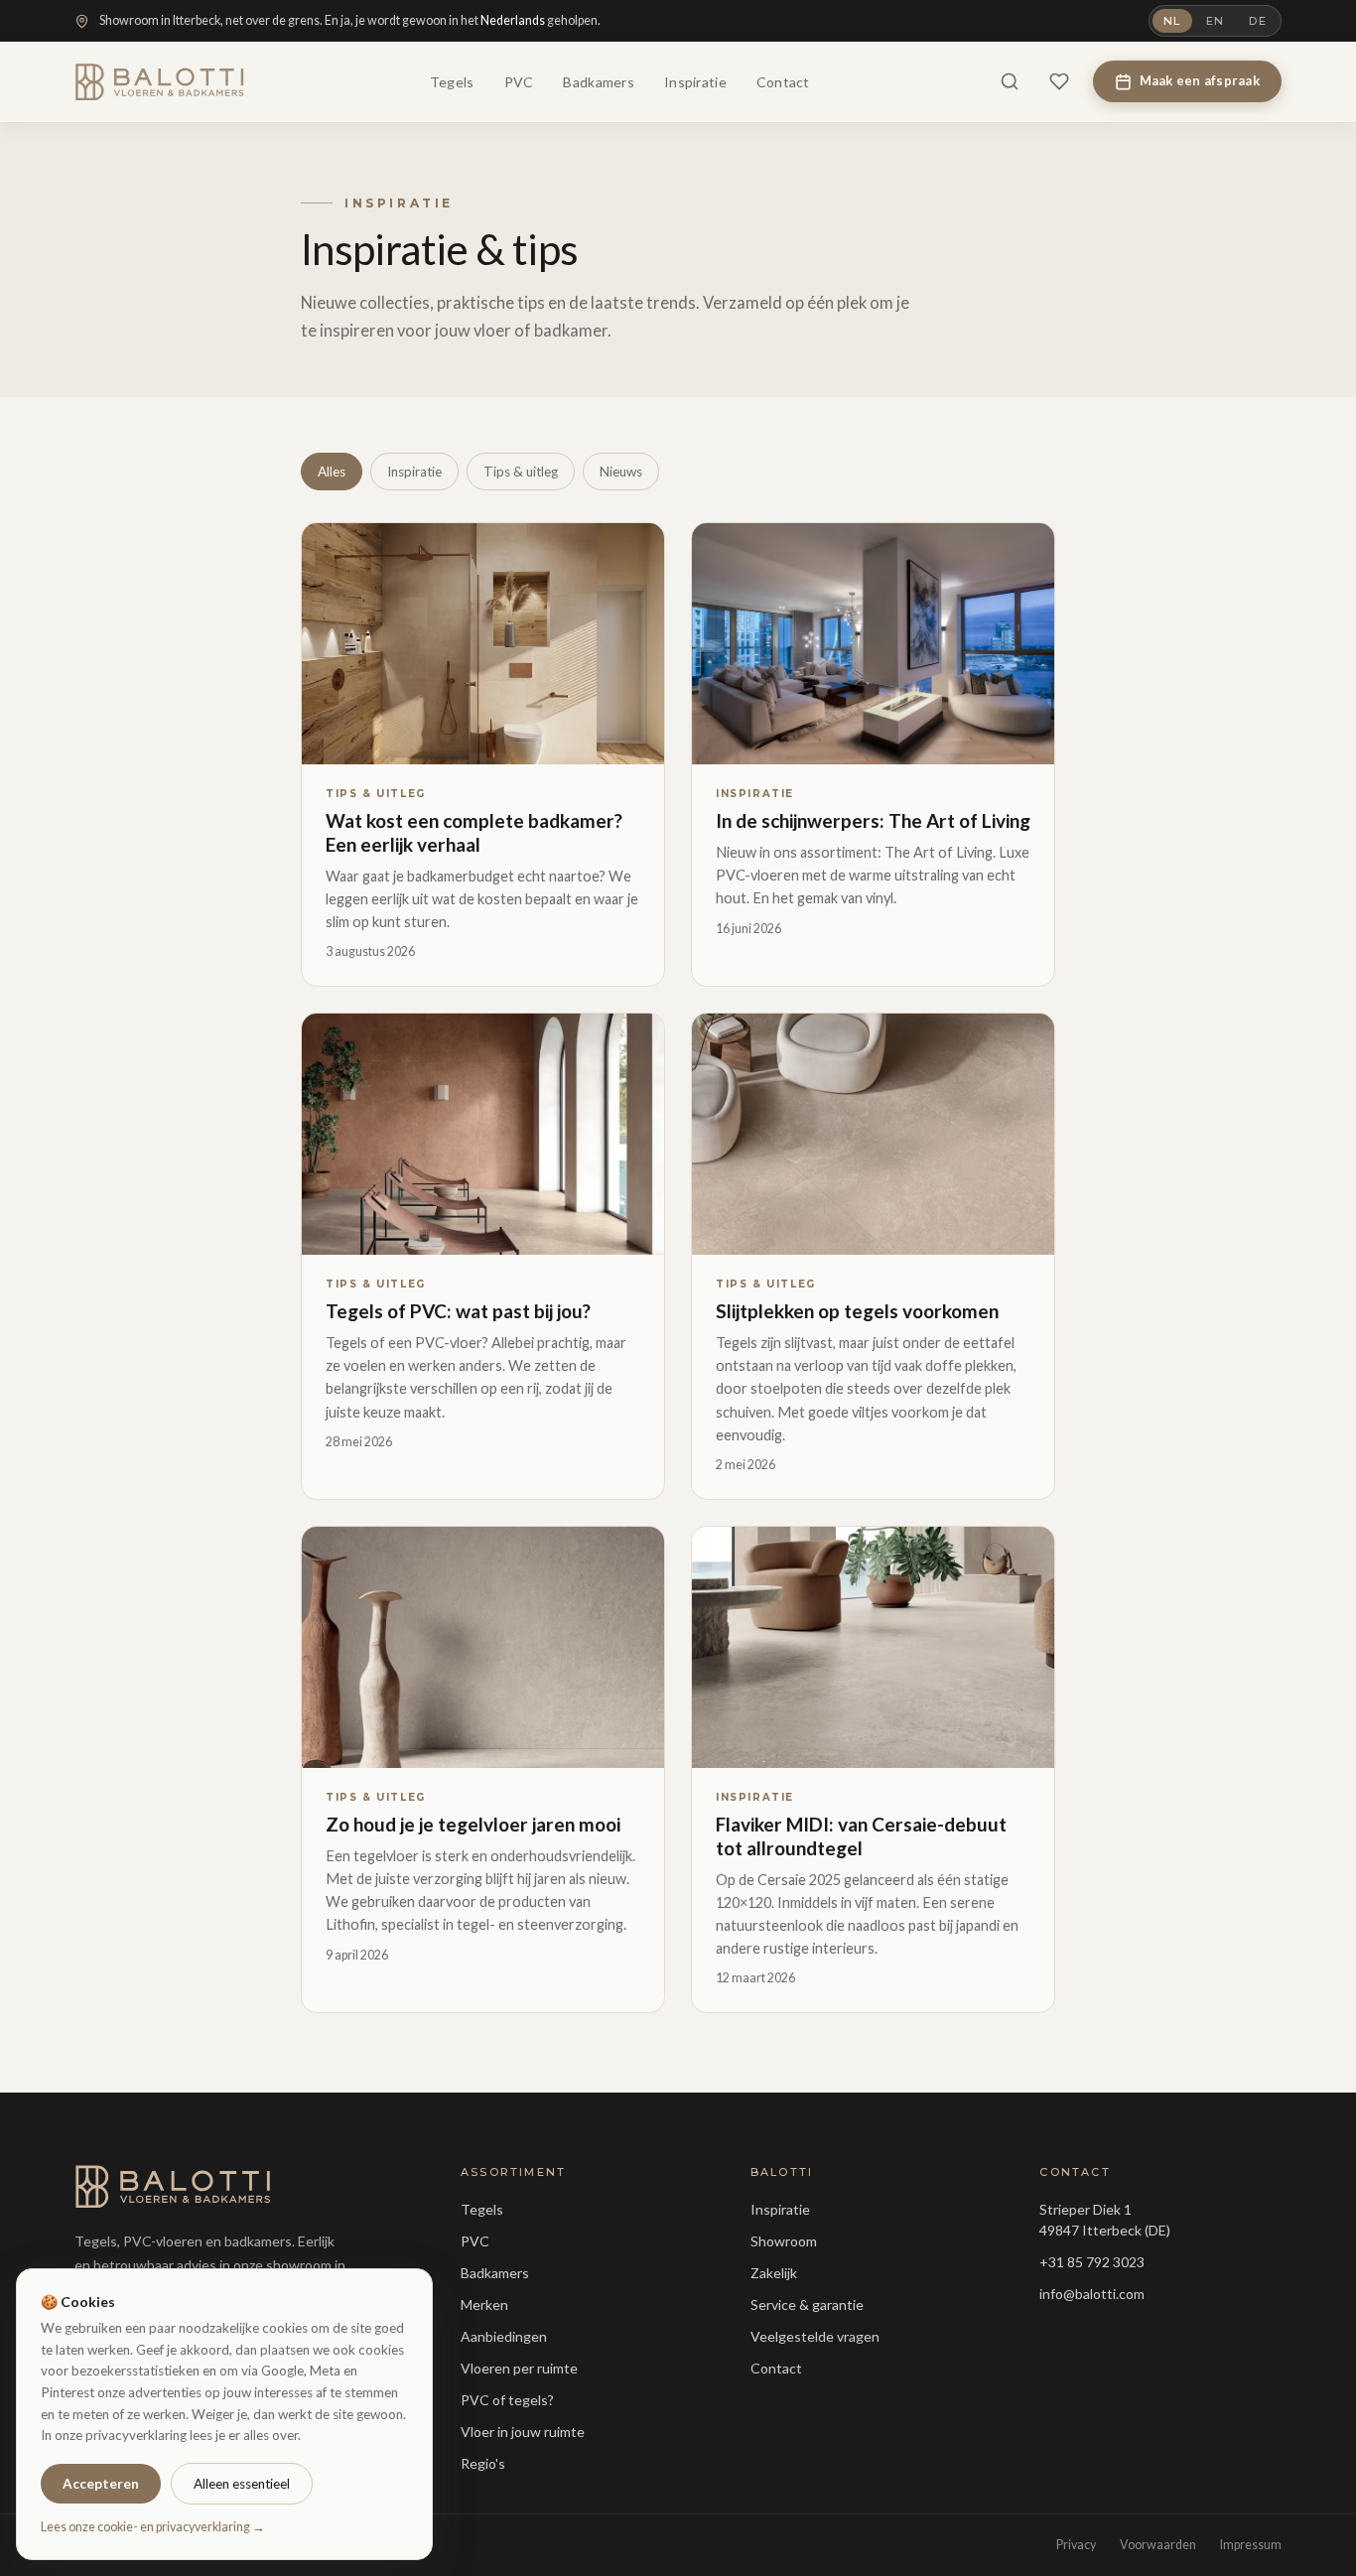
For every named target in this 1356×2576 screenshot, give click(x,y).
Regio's (483, 2463)
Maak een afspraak (1200, 80)
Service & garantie (807, 2305)
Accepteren (101, 2484)
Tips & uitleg (521, 472)
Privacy (1076, 2545)
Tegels (452, 82)
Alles (332, 472)
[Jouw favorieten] (1059, 81)
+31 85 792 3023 (1092, 2262)
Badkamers (599, 82)
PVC (519, 82)
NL (1172, 21)
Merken (484, 2305)
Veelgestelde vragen (815, 2336)
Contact (783, 82)
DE (1258, 21)
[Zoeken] (1010, 81)
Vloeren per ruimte (519, 2368)
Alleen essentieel (242, 2484)
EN (1216, 21)
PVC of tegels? (507, 2400)
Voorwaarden (1158, 2545)
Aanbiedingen (504, 2336)
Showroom (784, 2241)
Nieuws (621, 472)
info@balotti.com (1092, 2294)
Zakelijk (774, 2273)
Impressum (1251, 2545)
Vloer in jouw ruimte (523, 2432)
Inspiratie (695, 82)
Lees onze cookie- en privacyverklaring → (153, 2527)
